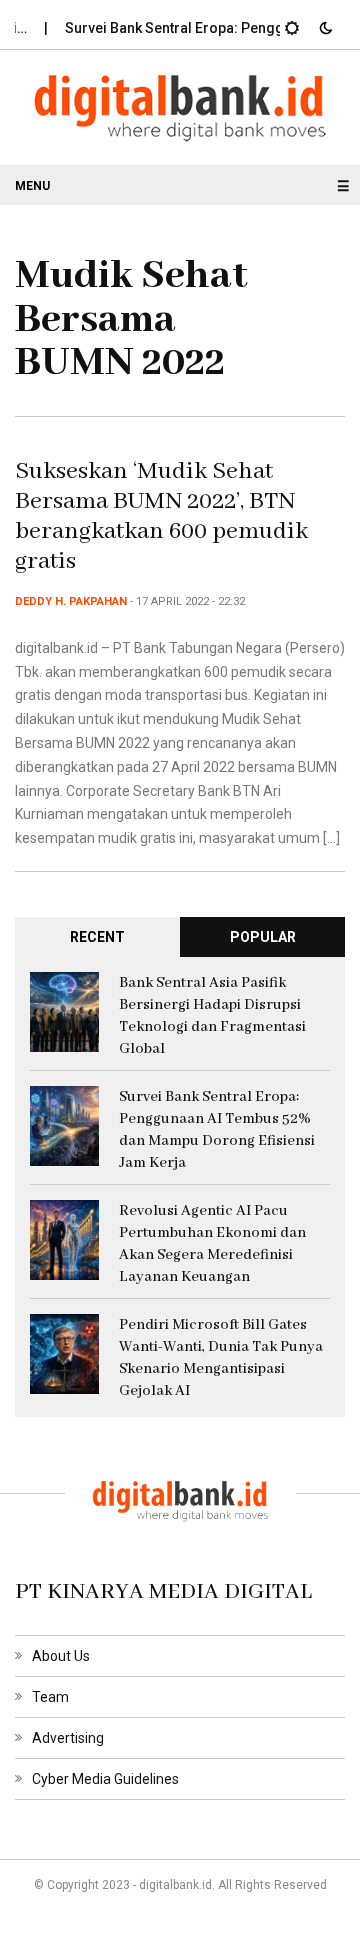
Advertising (68, 1738)
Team (50, 1697)
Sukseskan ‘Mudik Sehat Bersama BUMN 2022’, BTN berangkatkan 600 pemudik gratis (161, 516)
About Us (61, 1656)
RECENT (97, 937)
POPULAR (263, 937)
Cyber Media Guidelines (105, 1779)
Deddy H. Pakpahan (71, 601)
